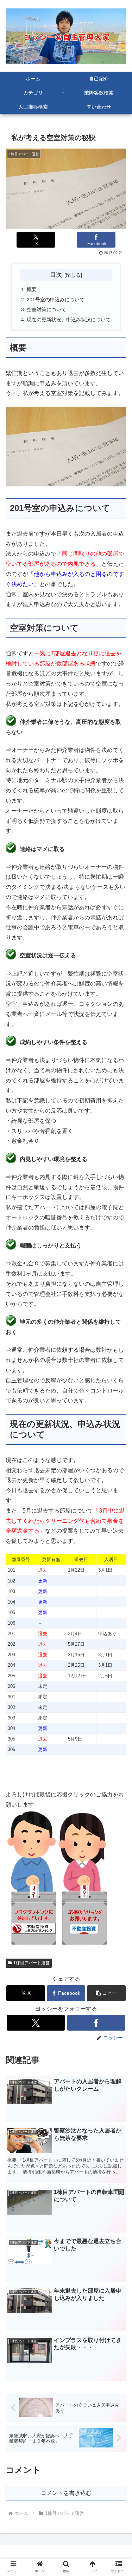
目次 (56, 275)
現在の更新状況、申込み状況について (69, 320)
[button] (106, 1993)
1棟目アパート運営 (32, 1963)
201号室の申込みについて (56, 300)
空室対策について (46, 309)
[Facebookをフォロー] (96, 2023)
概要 (32, 289)
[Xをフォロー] (36, 2023)
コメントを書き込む (66, 2493)
